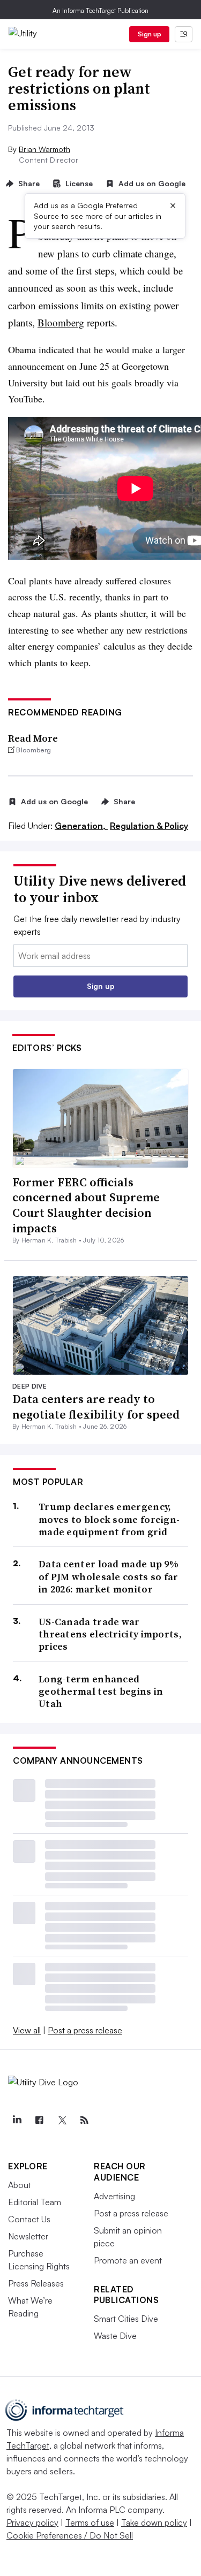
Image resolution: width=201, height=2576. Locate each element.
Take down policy (154, 2522)
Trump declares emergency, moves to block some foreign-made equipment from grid (109, 1519)
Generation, (81, 826)
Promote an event (128, 2260)
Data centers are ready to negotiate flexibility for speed (96, 1407)
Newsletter (28, 2236)
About (20, 2185)
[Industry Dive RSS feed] (84, 2120)
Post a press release (85, 2030)
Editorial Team (35, 2202)
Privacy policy (32, 2522)
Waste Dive (115, 2336)
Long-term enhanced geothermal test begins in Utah (101, 1691)
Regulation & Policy (149, 826)
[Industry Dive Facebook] (39, 2120)
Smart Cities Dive (126, 2319)
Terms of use (90, 2522)
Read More (33, 738)
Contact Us (29, 2219)
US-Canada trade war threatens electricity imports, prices (110, 1634)
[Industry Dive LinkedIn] (17, 2120)
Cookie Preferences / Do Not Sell (70, 2535)
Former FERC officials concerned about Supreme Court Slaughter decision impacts (86, 1205)
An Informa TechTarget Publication (100, 10)
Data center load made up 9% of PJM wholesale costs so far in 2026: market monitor (109, 1576)
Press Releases (36, 2283)
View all (27, 2030)
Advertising (114, 2196)
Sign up (150, 34)
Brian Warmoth (44, 149)
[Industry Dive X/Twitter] (62, 2120)
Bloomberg (61, 322)
